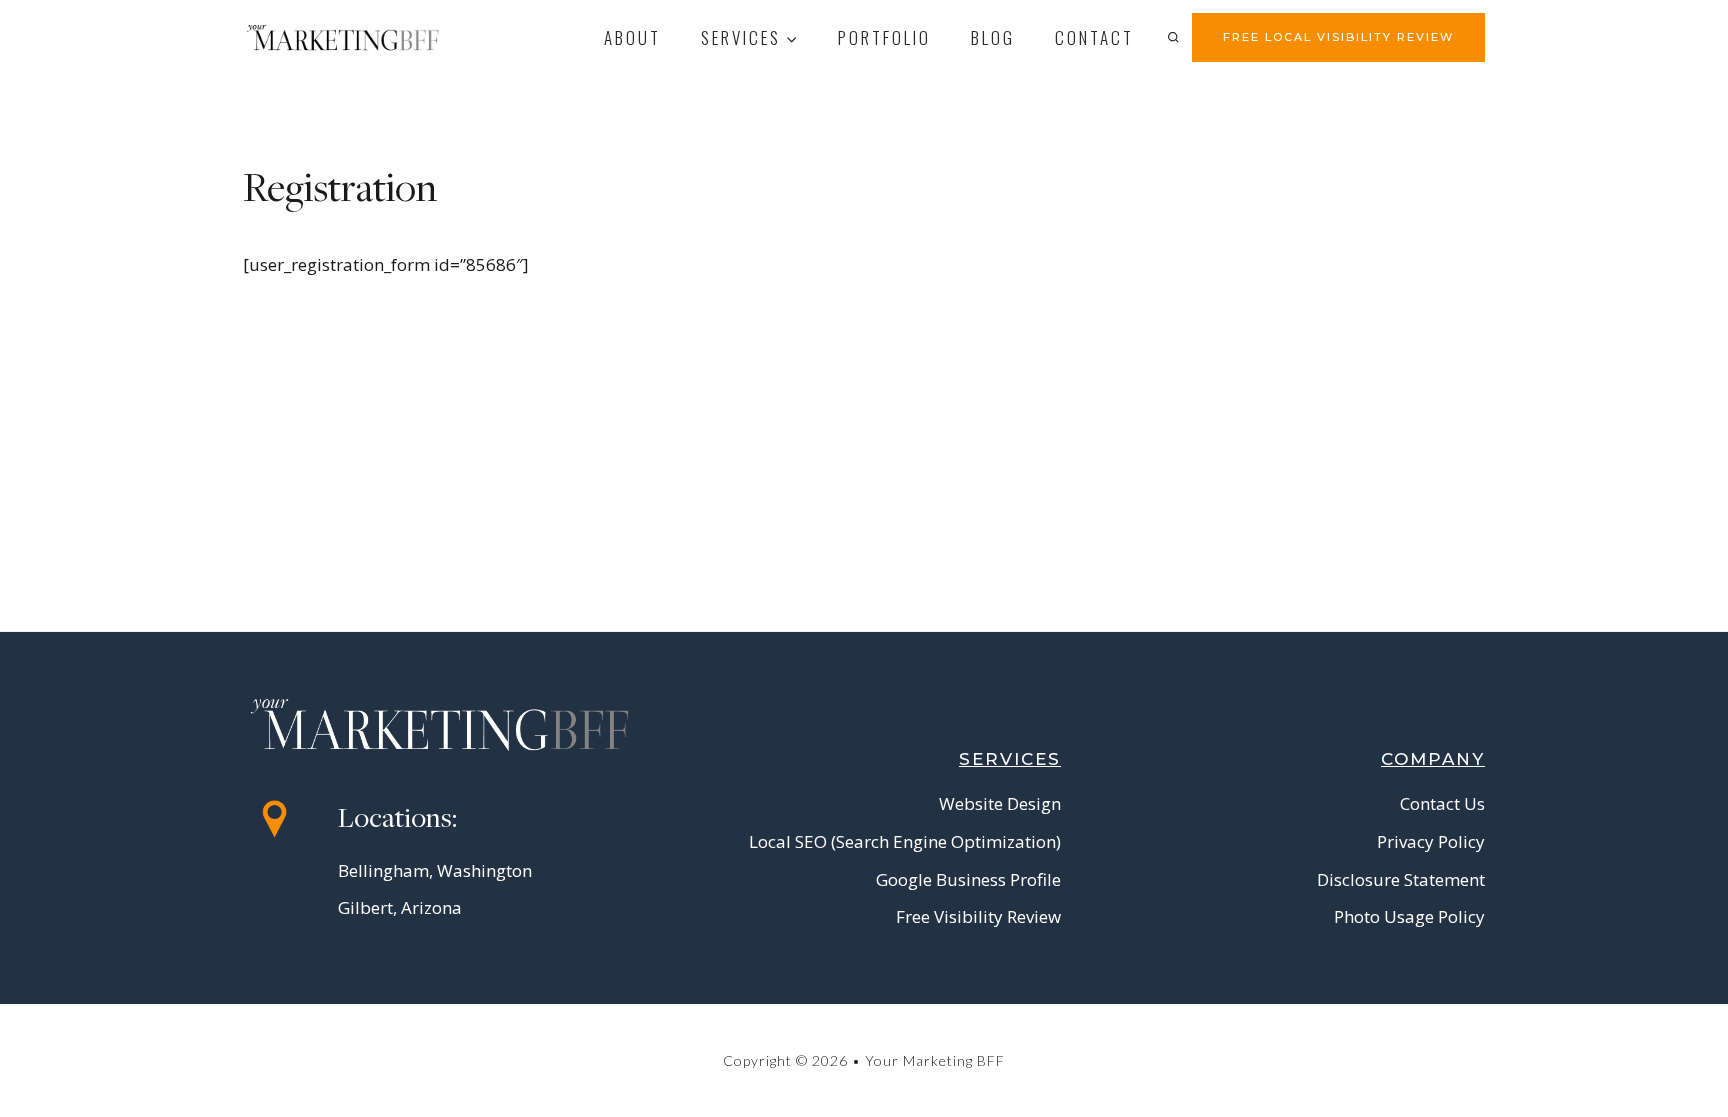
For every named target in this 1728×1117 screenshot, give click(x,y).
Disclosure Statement (1401, 879)
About (632, 37)
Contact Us (1442, 803)
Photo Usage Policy (1409, 916)
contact (1094, 37)
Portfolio (884, 37)
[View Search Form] (1173, 37)
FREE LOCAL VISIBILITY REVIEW (1338, 37)
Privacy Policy (1431, 841)
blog (993, 37)
